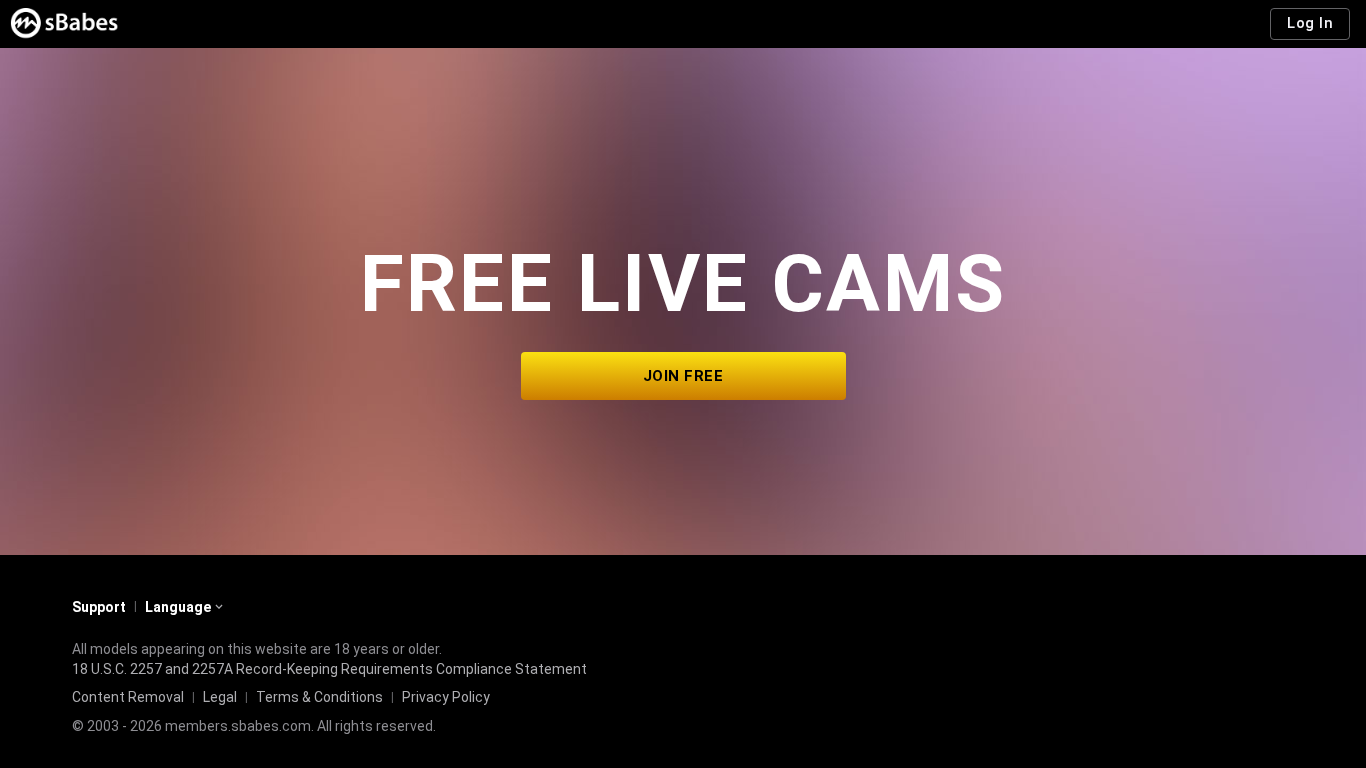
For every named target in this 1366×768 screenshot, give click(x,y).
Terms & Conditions (319, 697)
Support (99, 607)
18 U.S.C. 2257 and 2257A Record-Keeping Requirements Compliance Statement (329, 669)
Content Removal (128, 697)
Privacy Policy (446, 697)
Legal (220, 697)
